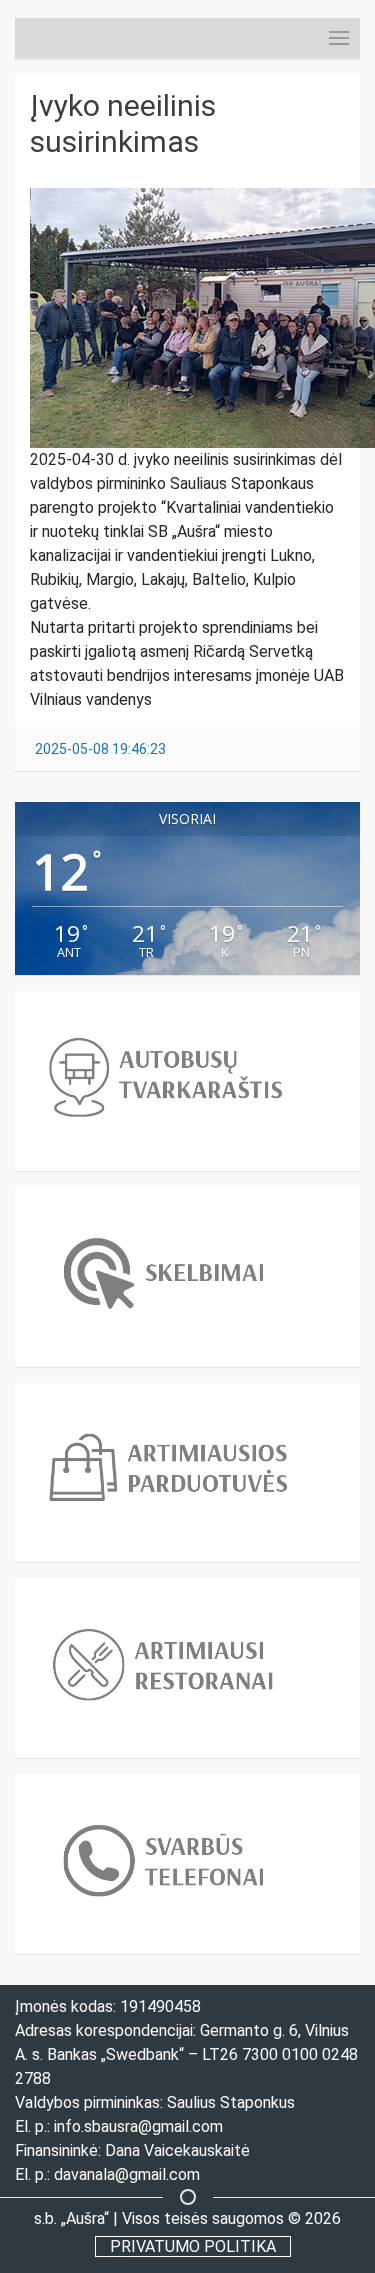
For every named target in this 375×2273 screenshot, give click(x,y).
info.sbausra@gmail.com (138, 2126)
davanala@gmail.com (127, 2174)
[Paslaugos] (319, 38)
